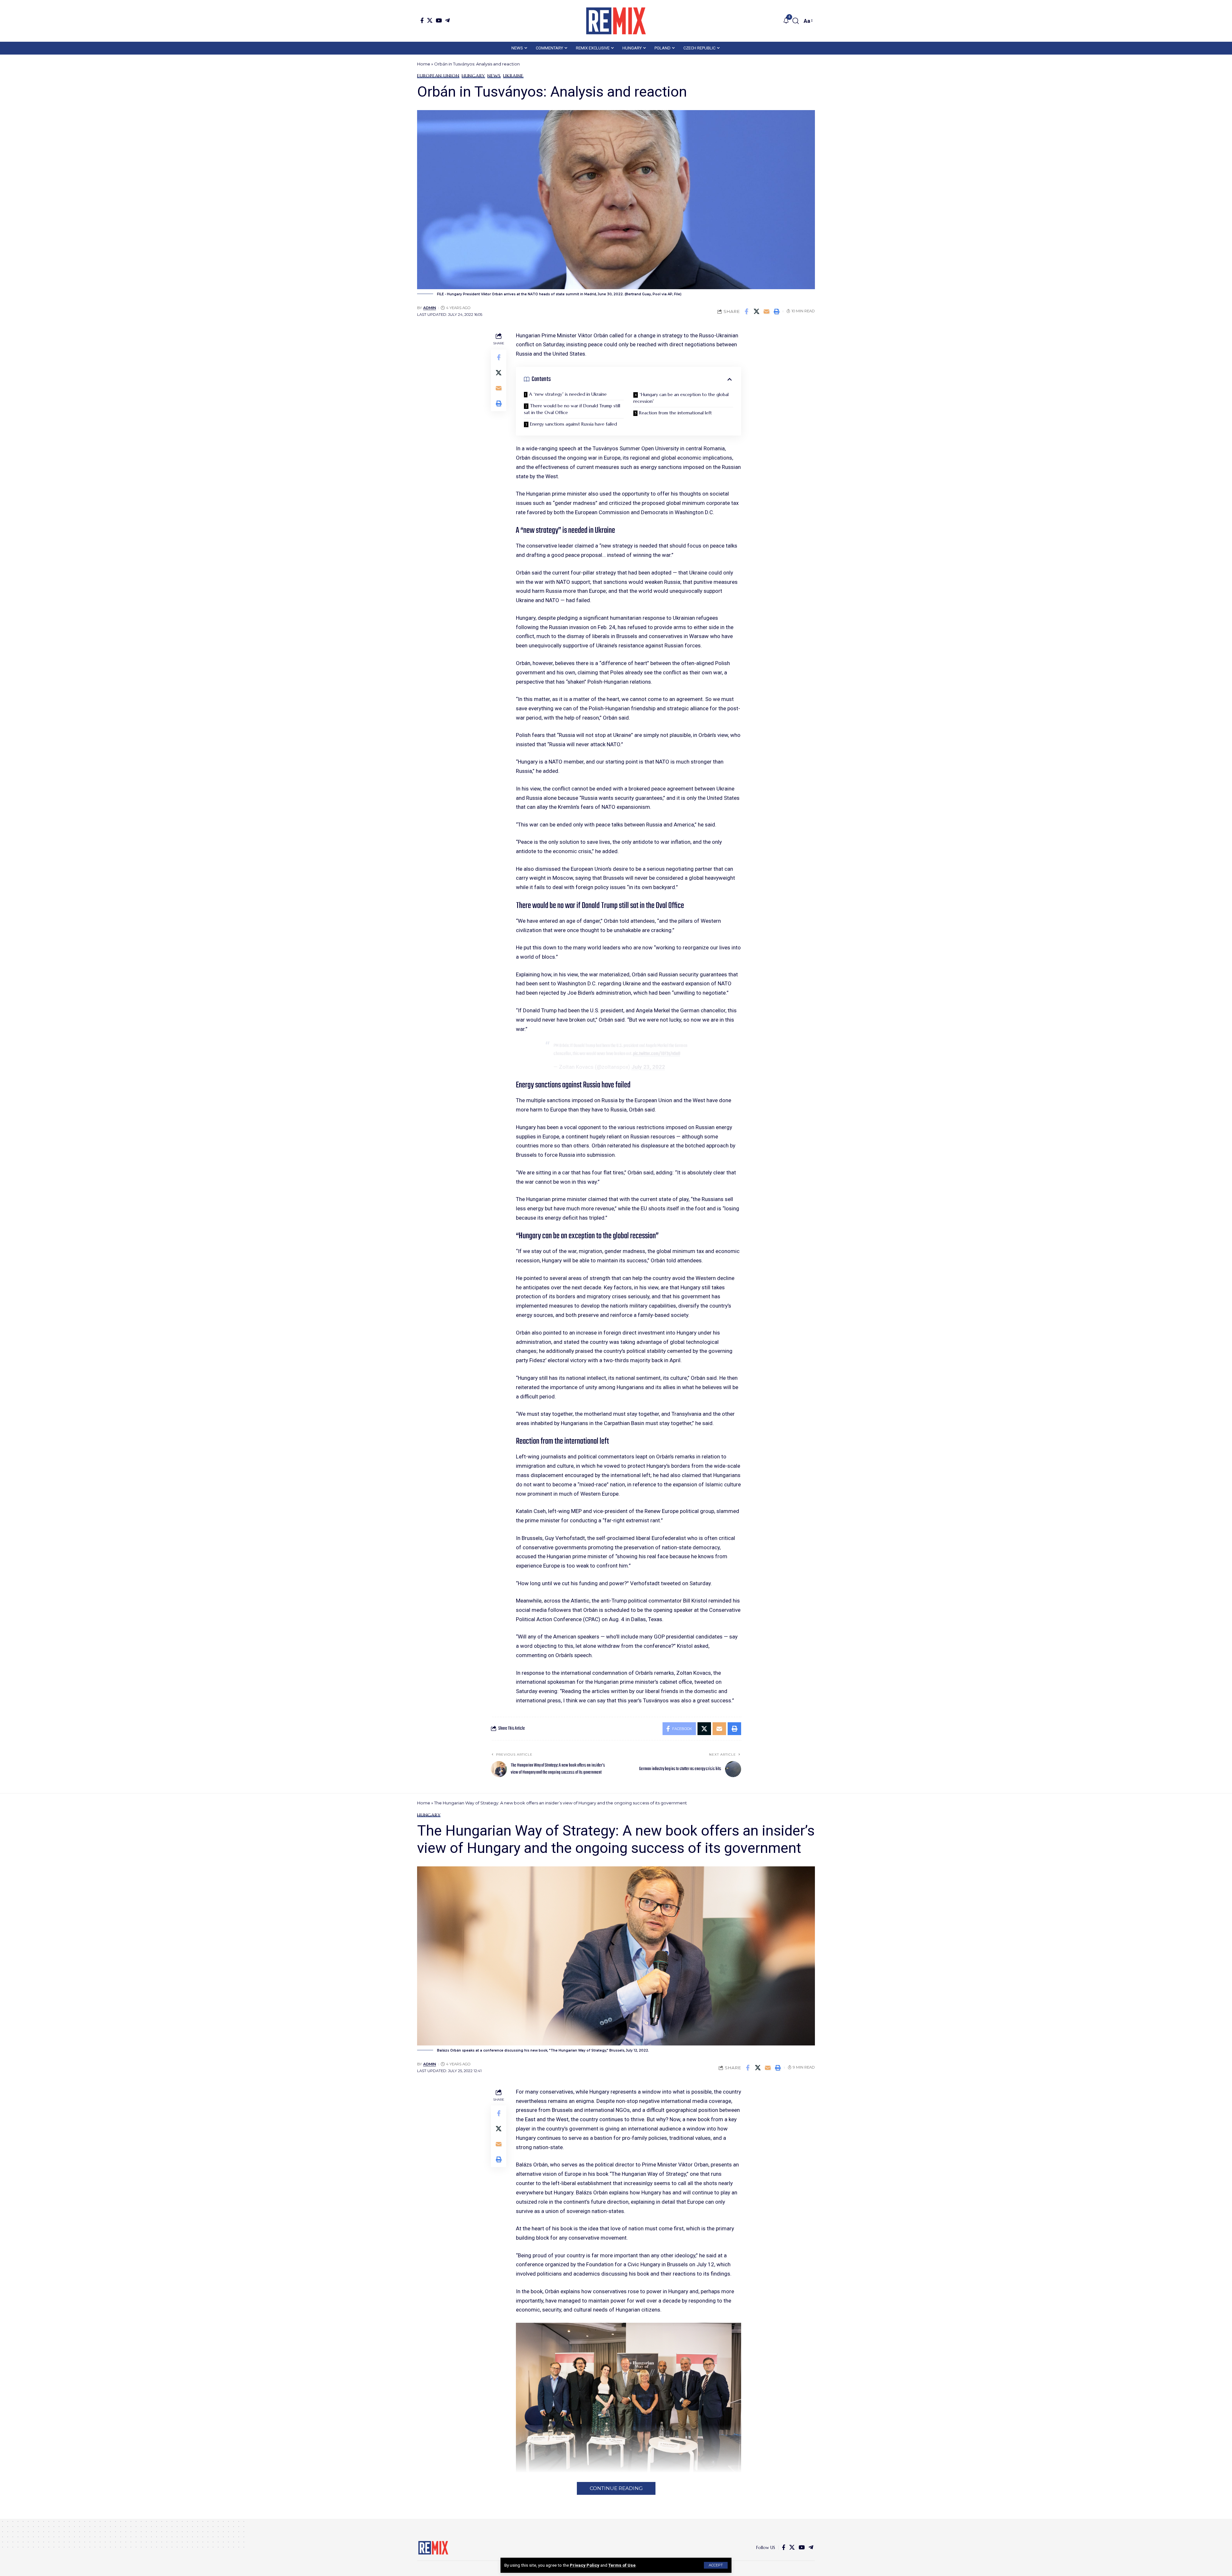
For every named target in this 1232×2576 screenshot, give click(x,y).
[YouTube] (439, 20)
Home (424, 64)
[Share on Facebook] (747, 311)
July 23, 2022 (648, 1067)
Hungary (473, 76)
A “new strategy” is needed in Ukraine (568, 394)
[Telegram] (447, 20)
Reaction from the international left (676, 413)
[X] (430, 20)
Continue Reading (616, 2488)
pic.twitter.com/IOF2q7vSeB (657, 1054)
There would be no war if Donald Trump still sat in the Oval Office (572, 409)
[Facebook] (422, 20)
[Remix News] (616, 21)
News (494, 76)
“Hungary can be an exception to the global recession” (681, 398)
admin (430, 308)
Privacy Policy (585, 2565)
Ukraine (513, 76)
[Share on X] (757, 311)
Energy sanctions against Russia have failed (573, 424)
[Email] (766, 311)
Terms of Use (622, 2565)
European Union (438, 76)
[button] (716, 2565)
